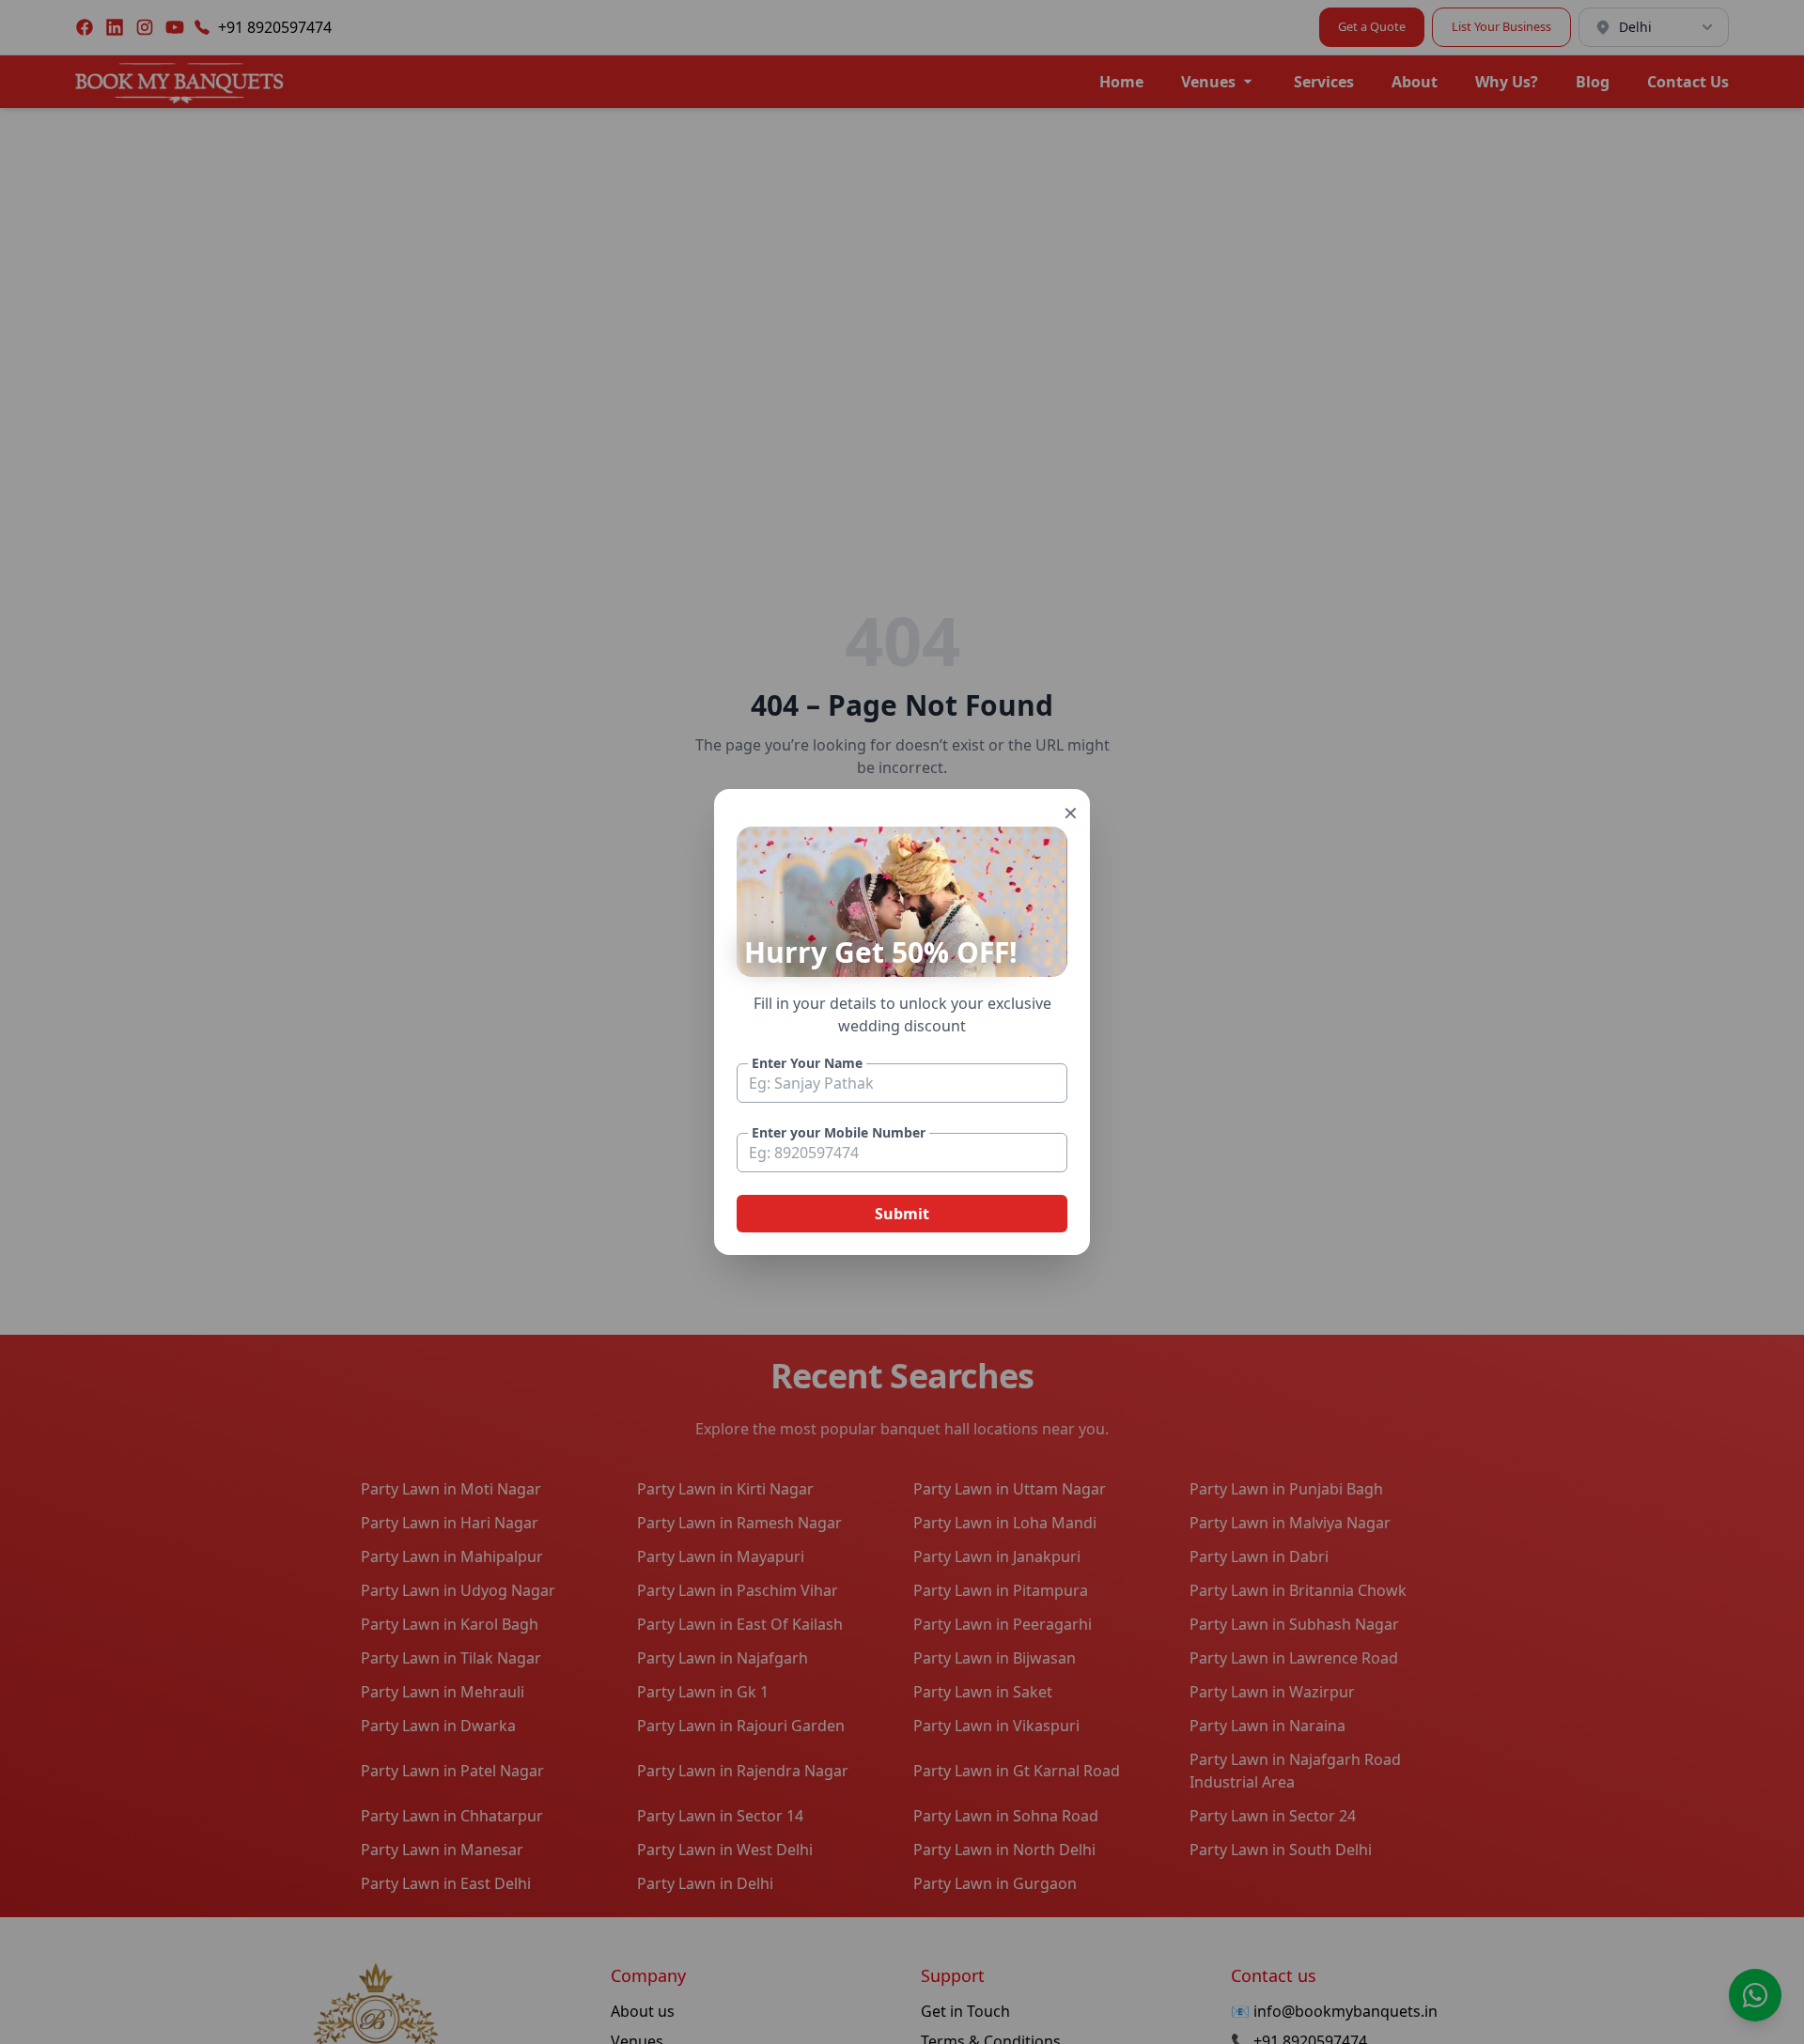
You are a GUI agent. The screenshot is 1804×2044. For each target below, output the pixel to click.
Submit (902, 1214)
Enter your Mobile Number (839, 1132)
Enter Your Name (807, 1063)
